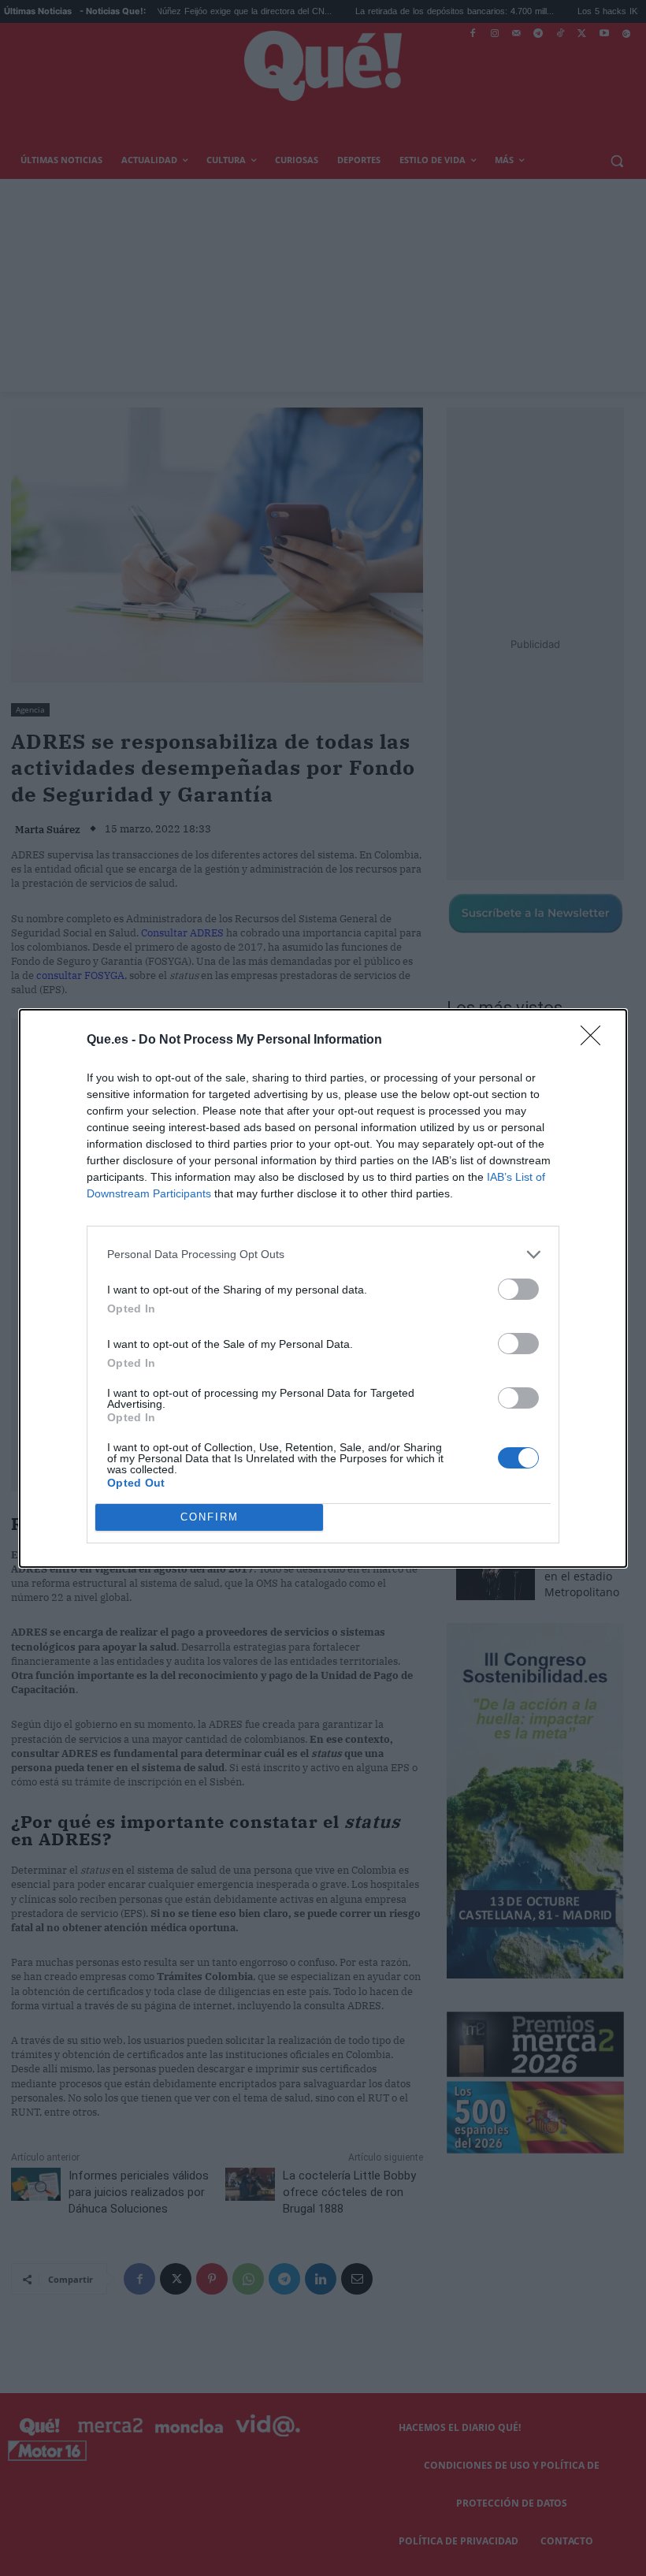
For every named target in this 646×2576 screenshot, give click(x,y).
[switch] (518, 1289)
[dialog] (323, 1288)
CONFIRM (210, 1517)
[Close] (596, 1040)
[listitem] (323, 1254)
